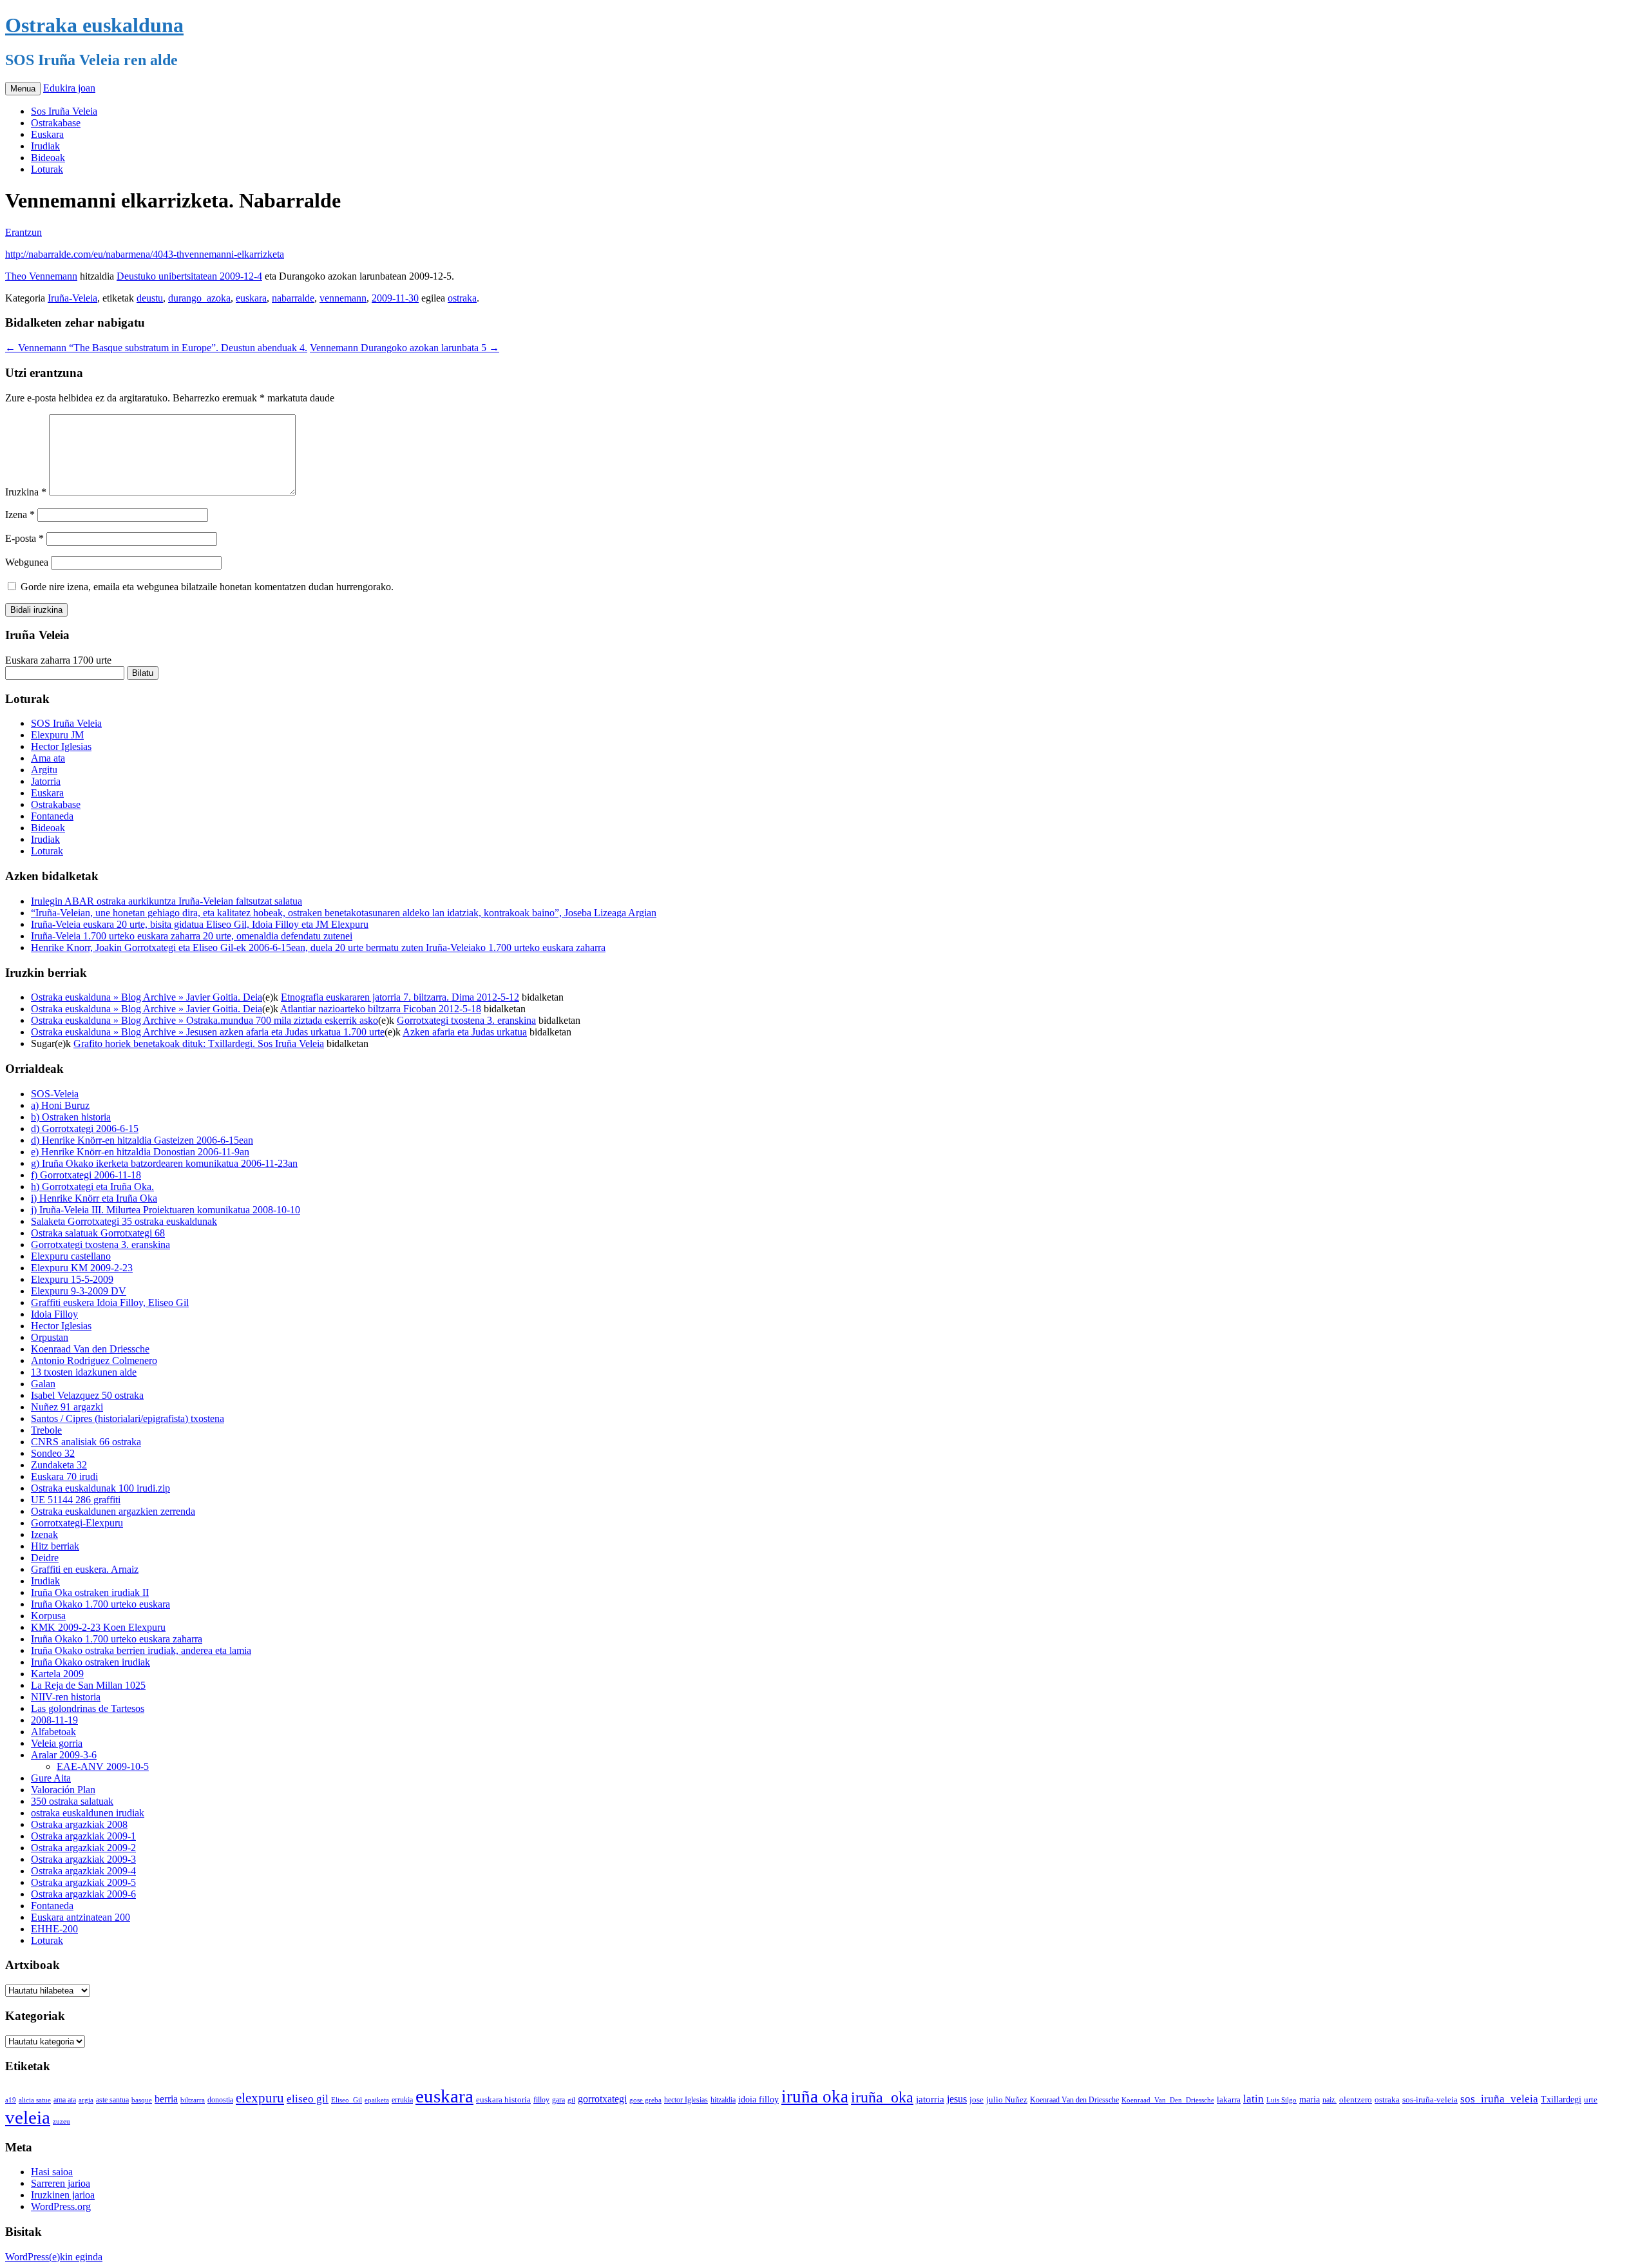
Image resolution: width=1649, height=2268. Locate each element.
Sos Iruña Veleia (64, 111)
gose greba (645, 2100)
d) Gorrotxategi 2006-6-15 (85, 1129)
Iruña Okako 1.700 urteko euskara (100, 1604)
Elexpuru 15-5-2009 (72, 1279)
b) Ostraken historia (71, 1117)
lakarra (1229, 2100)
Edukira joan (69, 88)
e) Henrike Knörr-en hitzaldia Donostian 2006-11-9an (140, 1152)
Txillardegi (1561, 2100)
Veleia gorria (57, 1743)
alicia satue (35, 2100)
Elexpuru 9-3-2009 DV (79, 1291)
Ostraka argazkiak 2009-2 (83, 1848)
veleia (28, 2117)
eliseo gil (308, 2099)
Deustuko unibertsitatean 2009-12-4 (189, 276)
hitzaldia (723, 2100)
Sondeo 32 (53, 1453)
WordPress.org (61, 2206)
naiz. (1330, 2100)
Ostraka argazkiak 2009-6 (83, 1894)
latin (1253, 2099)
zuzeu (62, 2121)
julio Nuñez (1007, 2100)
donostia (220, 2100)
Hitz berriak (55, 1546)
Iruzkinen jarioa (63, 2195)
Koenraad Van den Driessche (90, 1349)
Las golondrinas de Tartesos (88, 1708)
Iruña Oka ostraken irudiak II (90, 1592)
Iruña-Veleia (72, 298)
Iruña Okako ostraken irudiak (91, 1662)
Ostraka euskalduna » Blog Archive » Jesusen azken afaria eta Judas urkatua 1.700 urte (208, 1032)
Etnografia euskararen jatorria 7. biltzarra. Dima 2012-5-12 (400, 997)
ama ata (65, 2100)
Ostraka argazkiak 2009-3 (83, 1859)
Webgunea (27, 562)
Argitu (44, 770)
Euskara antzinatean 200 (81, 1917)
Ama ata (48, 758)
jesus (957, 2099)
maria (1310, 2100)
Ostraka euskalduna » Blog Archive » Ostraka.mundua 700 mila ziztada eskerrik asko (205, 1020)
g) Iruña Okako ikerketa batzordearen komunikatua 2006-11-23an (164, 1163)
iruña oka (815, 2097)
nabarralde (293, 298)
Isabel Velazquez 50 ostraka (87, 1395)
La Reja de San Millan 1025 (88, 1685)
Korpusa (48, 1616)
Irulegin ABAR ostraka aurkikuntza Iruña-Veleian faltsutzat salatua (167, 901)
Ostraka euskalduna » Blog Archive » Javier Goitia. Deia (147, 997)
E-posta (24, 538)
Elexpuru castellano (71, 1256)
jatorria (930, 2099)
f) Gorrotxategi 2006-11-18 (86, 1175)
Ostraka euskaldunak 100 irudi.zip (100, 1488)
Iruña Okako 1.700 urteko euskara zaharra (117, 1639)
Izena (20, 514)
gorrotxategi (602, 2099)
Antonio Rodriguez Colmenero (94, 1360)
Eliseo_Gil (347, 2100)
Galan (43, 1384)
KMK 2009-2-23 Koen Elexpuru (98, 1627)
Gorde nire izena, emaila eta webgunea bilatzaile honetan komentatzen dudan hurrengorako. (207, 587)
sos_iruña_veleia (1499, 2099)
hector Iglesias (686, 2100)
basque (142, 2100)
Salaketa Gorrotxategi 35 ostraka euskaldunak (124, 1221)
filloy (541, 2100)
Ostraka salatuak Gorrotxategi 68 (98, 1233)
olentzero (1356, 2100)
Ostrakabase (56, 123)
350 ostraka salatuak (72, 1801)
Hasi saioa (52, 2172)
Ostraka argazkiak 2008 (79, 1824)
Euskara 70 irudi (64, 1476)
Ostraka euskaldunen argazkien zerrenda (113, 1511)
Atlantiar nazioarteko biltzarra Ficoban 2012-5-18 (381, 1009)
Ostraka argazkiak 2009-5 (83, 1882)
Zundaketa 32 (59, 1465)
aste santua (112, 2100)
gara (558, 2100)
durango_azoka (199, 298)
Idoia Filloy (54, 1314)
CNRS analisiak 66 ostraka (86, 1442)
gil (571, 2100)
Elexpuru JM (57, 735)
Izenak (44, 1534)
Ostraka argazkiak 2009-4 (83, 1871)
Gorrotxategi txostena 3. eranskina (466, 1020)
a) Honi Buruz (60, 1105)
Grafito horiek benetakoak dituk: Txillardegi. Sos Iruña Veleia (199, 1043)
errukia (402, 2100)
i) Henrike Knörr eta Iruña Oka (94, 1198)
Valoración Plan (63, 1790)
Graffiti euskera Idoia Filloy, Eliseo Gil (110, 1302)
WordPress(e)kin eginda (54, 2257)
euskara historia (503, 2100)
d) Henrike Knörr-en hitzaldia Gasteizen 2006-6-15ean (142, 1140)
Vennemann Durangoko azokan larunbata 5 (405, 348)
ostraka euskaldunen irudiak (88, 1813)
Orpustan (50, 1337)
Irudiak (45, 146)
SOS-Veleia (55, 1094)
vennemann (343, 298)
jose (977, 2100)
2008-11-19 (54, 1720)
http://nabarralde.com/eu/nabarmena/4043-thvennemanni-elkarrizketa (145, 254)
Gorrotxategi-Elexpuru (77, 1523)
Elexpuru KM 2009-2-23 (82, 1268)
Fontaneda (52, 816)
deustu (150, 298)
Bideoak (48, 158)
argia (86, 2100)
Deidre (45, 1558)
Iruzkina (26, 492)
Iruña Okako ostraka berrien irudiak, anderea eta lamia (141, 1650)
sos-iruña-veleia (1430, 2100)
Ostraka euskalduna (94, 25)
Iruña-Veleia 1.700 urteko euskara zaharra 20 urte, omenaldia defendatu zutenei (192, 936)
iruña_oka (882, 2097)
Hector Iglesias (61, 746)
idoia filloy (758, 2099)
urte (1591, 2100)
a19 (11, 2100)
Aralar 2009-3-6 (64, 1755)
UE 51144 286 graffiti (76, 1500)
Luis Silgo (1282, 2100)
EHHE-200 (54, 1929)
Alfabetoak (53, 1732)
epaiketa (377, 2100)
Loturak (47, 169)
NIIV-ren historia (66, 1697)
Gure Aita (51, 1778)
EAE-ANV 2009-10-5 (103, 1766)
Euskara (47, 134)
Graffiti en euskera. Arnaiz (85, 1569)
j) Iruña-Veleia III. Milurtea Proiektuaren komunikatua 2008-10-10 (166, 1210)
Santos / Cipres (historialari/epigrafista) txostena (128, 1418)
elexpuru (260, 2098)
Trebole (46, 1430)
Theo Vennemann (41, 276)
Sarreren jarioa (61, 2183)
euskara (251, 298)
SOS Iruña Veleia (66, 723)
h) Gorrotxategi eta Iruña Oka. (92, 1187)
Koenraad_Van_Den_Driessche (1168, 2100)
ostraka (462, 298)
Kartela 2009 (57, 1674)
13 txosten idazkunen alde (84, 1372)
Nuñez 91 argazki (67, 1407)
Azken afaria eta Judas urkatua (465, 1032)
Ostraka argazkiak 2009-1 (83, 1836)
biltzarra (193, 2100)
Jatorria (46, 781)
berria (166, 2099)
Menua (23, 89)
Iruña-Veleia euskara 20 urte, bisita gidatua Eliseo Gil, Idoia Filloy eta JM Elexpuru (200, 924)
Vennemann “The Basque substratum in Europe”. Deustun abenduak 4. (156, 348)
